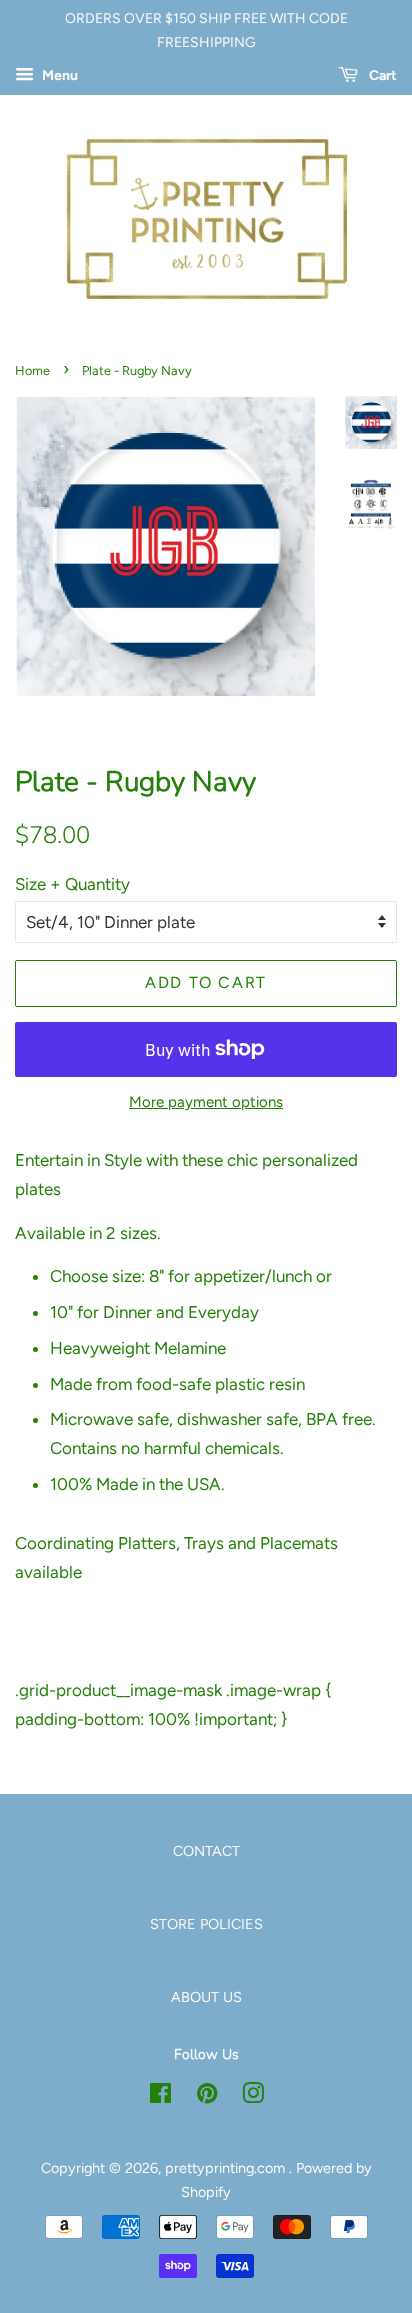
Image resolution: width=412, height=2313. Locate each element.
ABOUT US (206, 1997)
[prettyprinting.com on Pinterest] (207, 2097)
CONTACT (206, 1851)
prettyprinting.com (227, 2168)
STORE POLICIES (206, 1924)
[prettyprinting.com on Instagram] (253, 2097)
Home (32, 370)
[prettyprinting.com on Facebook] (160, 2097)
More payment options (206, 1102)
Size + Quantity (72, 884)
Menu (58, 75)
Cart (381, 75)
